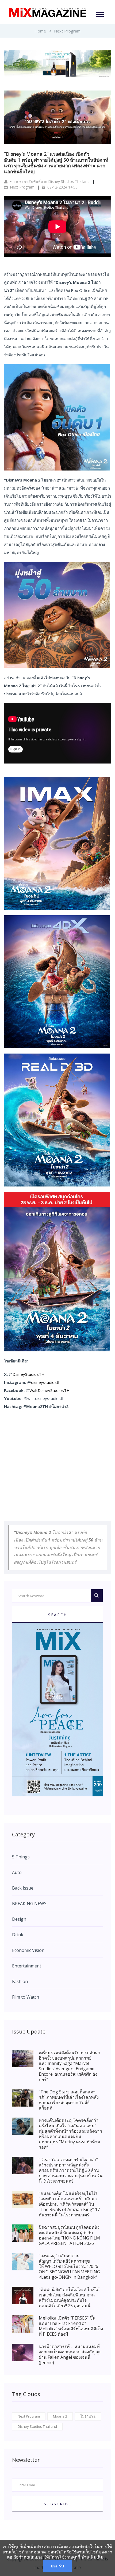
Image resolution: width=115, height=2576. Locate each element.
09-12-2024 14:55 (62, 187)
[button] (99, 13)
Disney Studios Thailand (37, 2426)
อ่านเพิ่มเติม (92, 2557)
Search (58, 1615)
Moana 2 (60, 2416)
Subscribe (58, 2504)
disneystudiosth (46, 1382)
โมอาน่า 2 (88, 2416)
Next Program (67, 31)
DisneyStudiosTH (29, 1374)
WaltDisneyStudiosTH (50, 1390)
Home (40, 31)
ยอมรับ (57, 2566)
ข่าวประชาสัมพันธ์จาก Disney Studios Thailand (49, 181)
